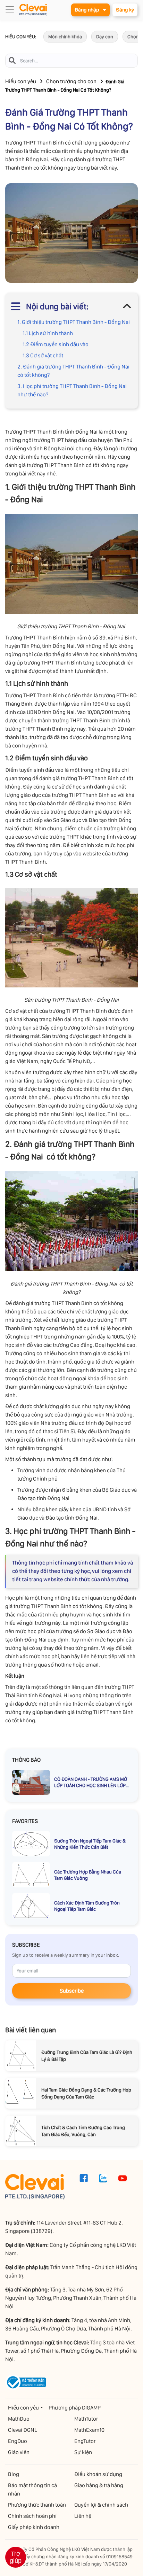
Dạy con (105, 37)
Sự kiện (83, 2452)
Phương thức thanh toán (37, 2505)
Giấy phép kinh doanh (34, 2527)
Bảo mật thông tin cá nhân (32, 2489)
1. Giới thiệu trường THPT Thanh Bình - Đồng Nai (74, 322)
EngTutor (85, 2441)
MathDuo (19, 2419)
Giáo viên (19, 2452)
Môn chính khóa (65, 37)
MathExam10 (89, 2430)
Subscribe (72, 1991)
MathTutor (86, 2419)
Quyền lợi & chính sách (101, 2505)
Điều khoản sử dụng (98, 2474)
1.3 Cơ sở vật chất (43, 355)
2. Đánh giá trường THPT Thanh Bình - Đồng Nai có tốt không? (74, 371)
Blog (14, 2474)
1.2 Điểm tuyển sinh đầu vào (56, 344)
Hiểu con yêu (21, 81)
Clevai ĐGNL (23, 2430)
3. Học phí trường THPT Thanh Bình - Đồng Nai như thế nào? (72, 390)
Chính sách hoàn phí (32, 2516)
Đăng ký (125, 10)
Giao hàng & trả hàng (99, 2485)
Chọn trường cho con (71, 81)
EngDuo (18, 2441)
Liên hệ (83, 2516)
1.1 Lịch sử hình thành (48, 333)
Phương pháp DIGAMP (75, 2408)
